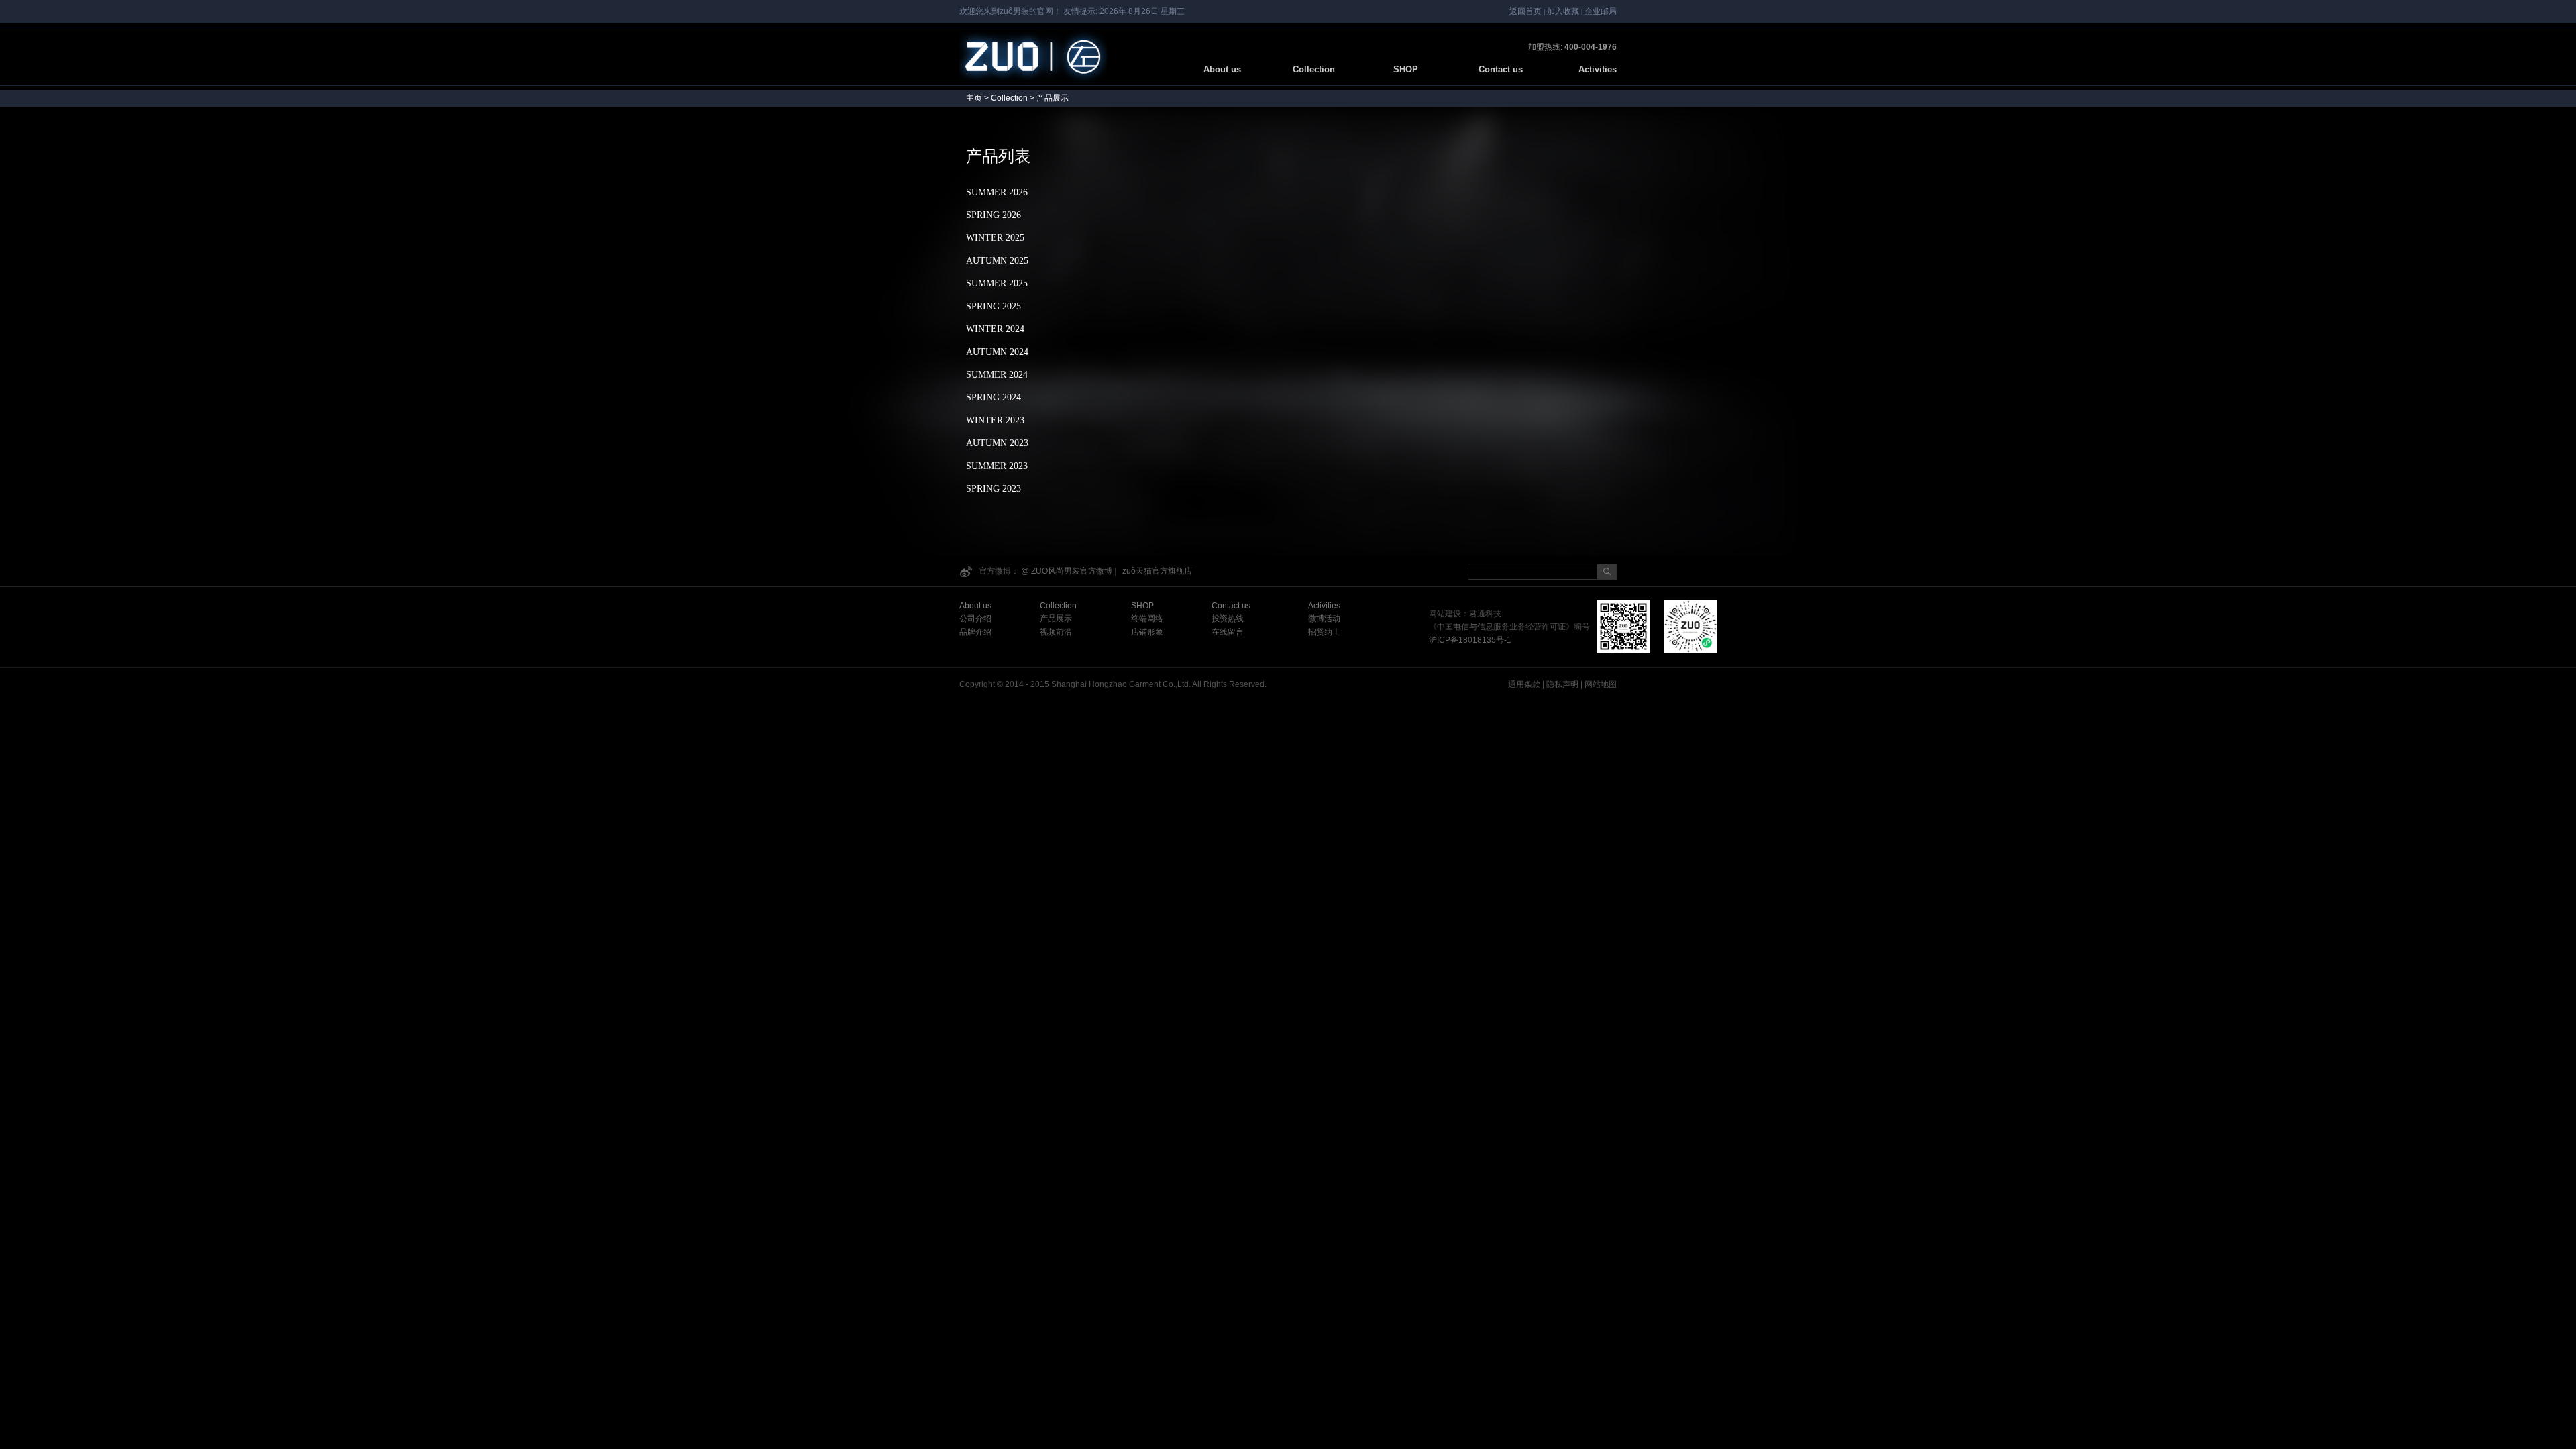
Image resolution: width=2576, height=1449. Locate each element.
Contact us (1501, 69)
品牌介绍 (975, 632)
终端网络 (1147, 619)
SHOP (1411, 69)
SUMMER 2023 (997, 466)
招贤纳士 (1324, 632)
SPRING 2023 (994, 489)
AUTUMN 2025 (997, 261)
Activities (1598, 69)
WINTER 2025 (995, 238)
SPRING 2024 (994, 397)
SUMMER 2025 (997, 283)
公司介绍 (975, 619)
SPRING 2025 (994, 306)
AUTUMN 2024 (997, 352)
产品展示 (1056, 619)
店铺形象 (1147, 632)
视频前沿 (1056, 632)
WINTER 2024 (995, 329)
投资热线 (1228, 619)
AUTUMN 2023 (997, 443)
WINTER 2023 (995, 420)
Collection (1314, 69)
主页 (974, 98)
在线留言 (1228, 632)
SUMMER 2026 (997, 192)
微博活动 (1324, 619)
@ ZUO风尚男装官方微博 (1067, 571)
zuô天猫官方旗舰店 (1157, 571)
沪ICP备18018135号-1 (1470, 640)
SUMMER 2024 (997, 375)
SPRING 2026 (994, 215)
